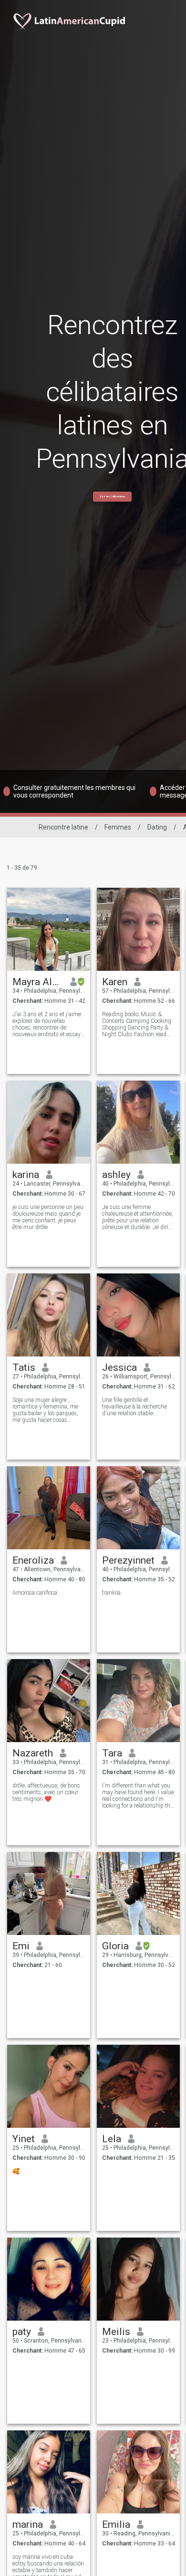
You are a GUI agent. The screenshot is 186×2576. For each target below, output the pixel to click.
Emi (21, 1946)
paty (22, 2332)
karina (26, 1175)
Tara (112, 1753)
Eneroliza (33, 1560)
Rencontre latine (63, 827)
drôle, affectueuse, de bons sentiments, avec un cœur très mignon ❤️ (46, 1792)
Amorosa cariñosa (35, 1593)
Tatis (24, 1367)
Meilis (116, 2332)
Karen (115, 982)
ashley (116, 1175)
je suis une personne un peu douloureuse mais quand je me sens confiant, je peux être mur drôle (48, 1217)
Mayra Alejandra (38, 982)
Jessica (119, 1367)
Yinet (24, 2139)
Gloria (115, 1946)
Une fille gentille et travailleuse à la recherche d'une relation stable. (134, 1407)
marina (28, 2524)
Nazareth (33, 1753)
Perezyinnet (128, 1560)
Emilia (116, 2524)
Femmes (118, 827)
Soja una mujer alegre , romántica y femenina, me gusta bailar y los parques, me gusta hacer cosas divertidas (45, 1410)
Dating (157, 827)
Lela (112, 2139)
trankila (111, 1593)
